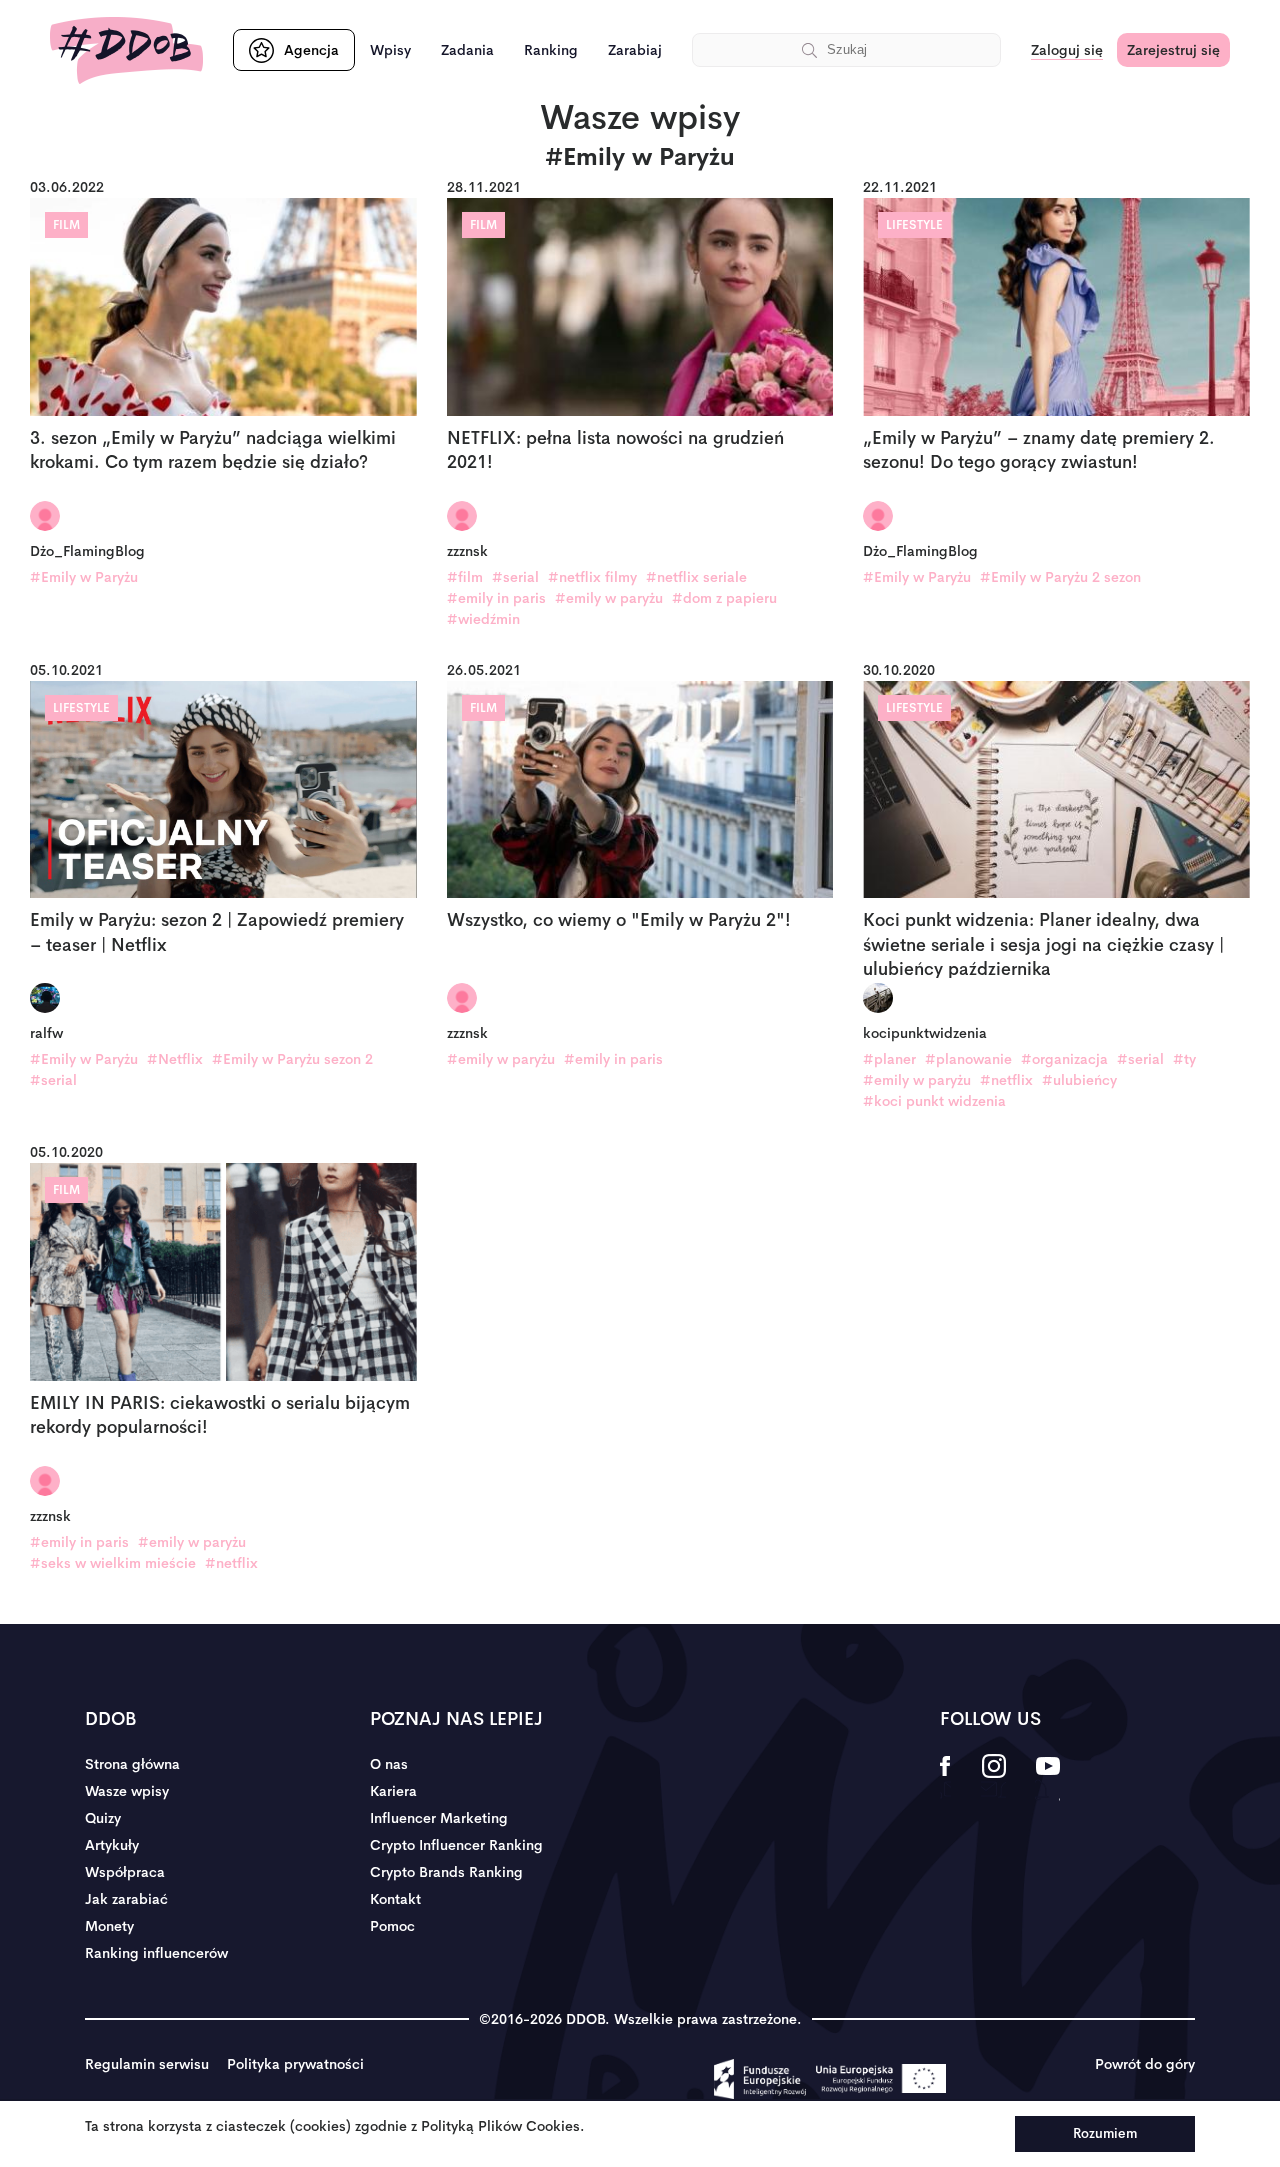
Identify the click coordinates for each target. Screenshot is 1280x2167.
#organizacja (1064, 1059)
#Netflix (175, 1059)
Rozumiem (1105, 2133)
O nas (389, 1764)
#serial (515, 577)
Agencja (311, 50)
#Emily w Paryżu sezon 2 (292, 1059)
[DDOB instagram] (993, 1779)
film (66, 225)
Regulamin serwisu (147, 2064)
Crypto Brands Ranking (446, 1872)
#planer (889, 1059)
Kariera (393, 1791)
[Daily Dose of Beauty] (126, 50)
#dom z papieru (724, 598)
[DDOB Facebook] (945, 1779)
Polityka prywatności (295, 2064)
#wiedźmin (483, 619)
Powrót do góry (1145, 2064)
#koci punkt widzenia (934, 1101)
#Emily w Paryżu (84, 577)
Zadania (467, 50)
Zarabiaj (635, 50)
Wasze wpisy (127, 1791)
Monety (109, 1926)
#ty (1184, 1059)
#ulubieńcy (1079, 1080)
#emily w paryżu (609, 598)
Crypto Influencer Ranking (456, 1845)
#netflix (1006, 1080)
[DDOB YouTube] (1047, 1779)
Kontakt (395, 1899)
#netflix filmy (592, 577)
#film (465, 577)
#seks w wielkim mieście (113, 1563)
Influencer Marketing (439, 1818)
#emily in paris (496, 598)
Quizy (103, 1818)
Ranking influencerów (156, 1953)
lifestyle (914, 225)
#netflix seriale (696, 577)
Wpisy (390, 50)
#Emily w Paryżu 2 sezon (1060, 577)
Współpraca (125, 1872)
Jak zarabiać (126, 1899)
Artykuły (112, 1845)
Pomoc (392, 1926)
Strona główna (132, 1764)
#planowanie (968, 1059)
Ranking (551, 50)
